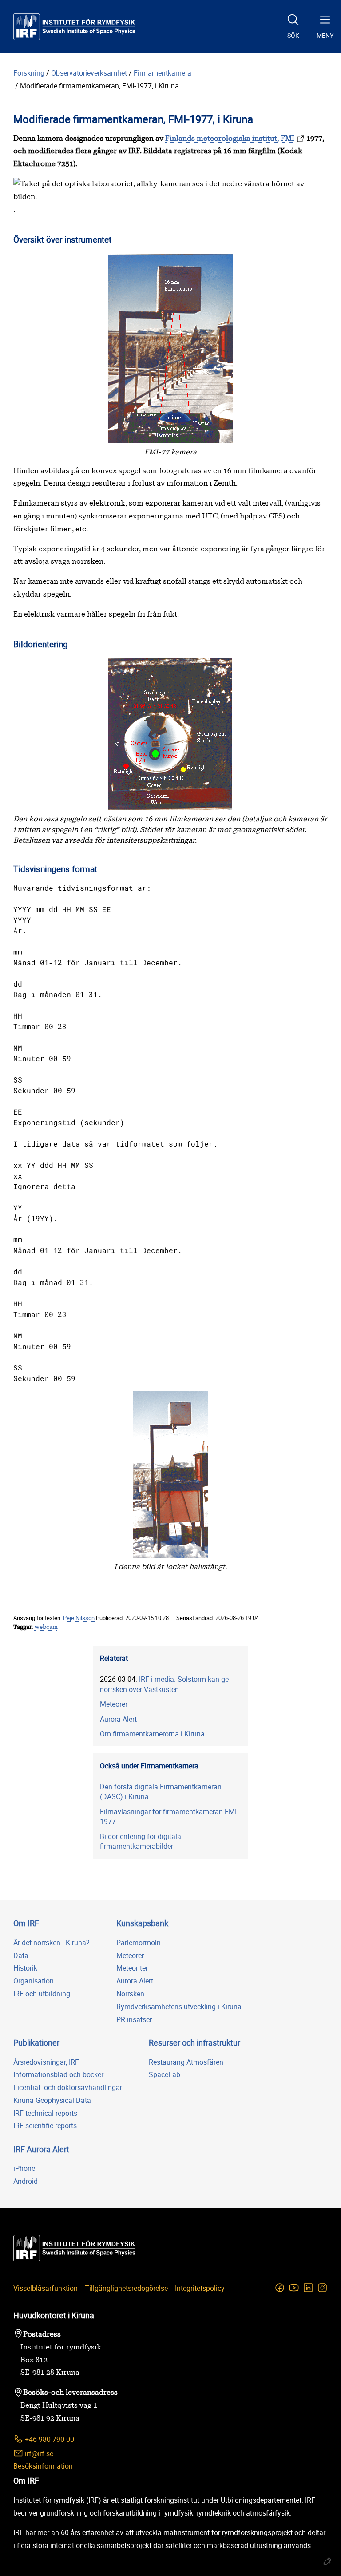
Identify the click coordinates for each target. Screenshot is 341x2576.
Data (21, 1955)
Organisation (34, 1981)
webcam (46, 1627)
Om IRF (26, 1923)
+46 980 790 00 (49, 2439)
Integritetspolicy (200, 2288)
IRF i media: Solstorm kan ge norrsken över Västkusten (164, 1684)
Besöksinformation (43, 2466)
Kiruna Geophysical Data (52, 2100)
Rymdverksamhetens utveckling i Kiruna (179, 2007)
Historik (25, 1968)
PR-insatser (134, 2019)
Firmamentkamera (163, 73)
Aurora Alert (118, 1719)
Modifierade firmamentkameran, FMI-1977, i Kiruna (99, 86)
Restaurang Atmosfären (186, 2062)
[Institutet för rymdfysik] (74, 27)
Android (26, 2181)
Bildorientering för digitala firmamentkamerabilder (141, 1841)
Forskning (29, 73)
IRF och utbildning (42, 1994)
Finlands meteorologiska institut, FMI (230, 139)
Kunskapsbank (142, 1923)
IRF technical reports (45, 2113)
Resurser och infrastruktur (194, 2042)
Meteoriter (132, 1968)
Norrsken (130, 1994)
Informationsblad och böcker (58, 2074)
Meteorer (114, 1704)
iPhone (24, 2168)
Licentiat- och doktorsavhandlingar (68, 2087)
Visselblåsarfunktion (46, 2288)
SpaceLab (165, 2074)
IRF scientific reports (45, 2126)
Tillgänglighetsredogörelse (126, 2288)
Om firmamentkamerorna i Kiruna (152, 1734)
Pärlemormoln (139, 1943)
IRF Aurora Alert (41, 2149)
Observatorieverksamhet (89, 73)
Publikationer (36, 2042)
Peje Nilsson (79, 1618)
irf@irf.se (38, 2453)
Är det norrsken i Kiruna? (52, 1943)
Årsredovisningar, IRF (46, 2062)
